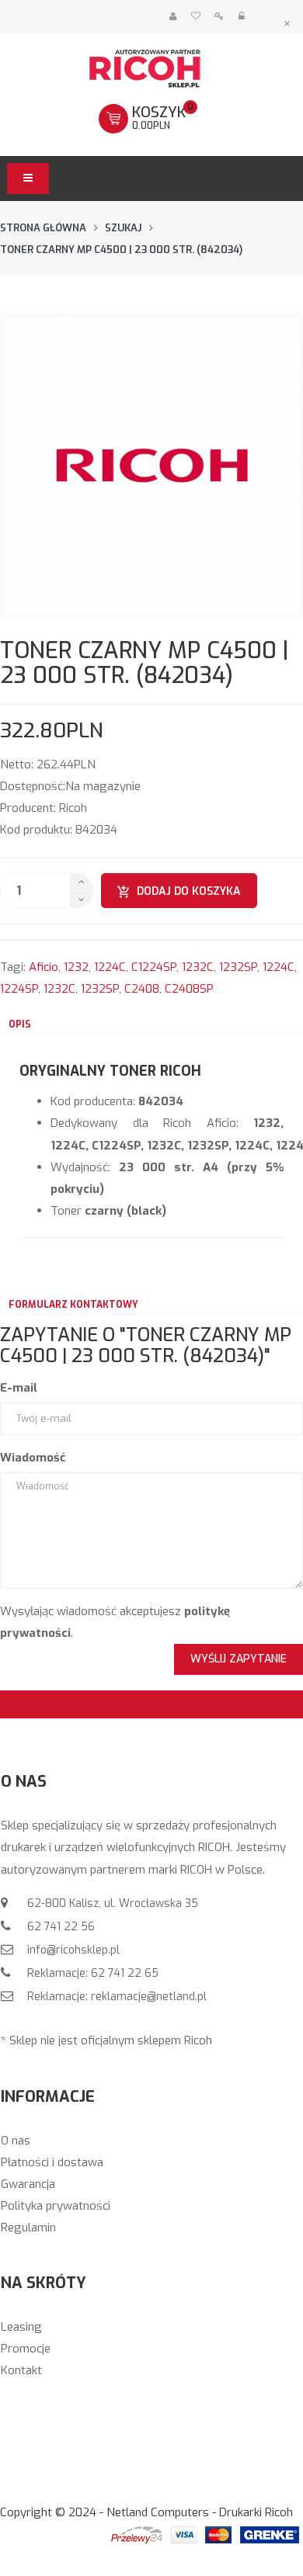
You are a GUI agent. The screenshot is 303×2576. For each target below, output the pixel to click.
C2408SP (189, 989)
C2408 (142, 989)
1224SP (19, 989)
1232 (76, 967)
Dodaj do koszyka (189, 891)
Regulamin (28, 2228)
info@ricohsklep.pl (72, 1950)
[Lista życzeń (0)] (195, 17)
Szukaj (123, 228)
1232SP (238, 967)
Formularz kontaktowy (73, 1305)
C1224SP (154, 967)
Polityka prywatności (56, 2206)
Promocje (26, 2349)
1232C (198, 967)
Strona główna (43, 228)
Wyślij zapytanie (239, 1659)
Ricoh (73, 808)
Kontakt (21, 2370)
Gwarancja (28, 2184)
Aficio (44, 967)
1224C (110, 967)
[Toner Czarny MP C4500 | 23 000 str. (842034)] (151, 466)
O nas (16, 2141)
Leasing (21, 2327)
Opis (20, 1025)
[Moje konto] (173, 17)
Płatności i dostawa (52, 2162)
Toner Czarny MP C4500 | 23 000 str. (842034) (121, 250)
